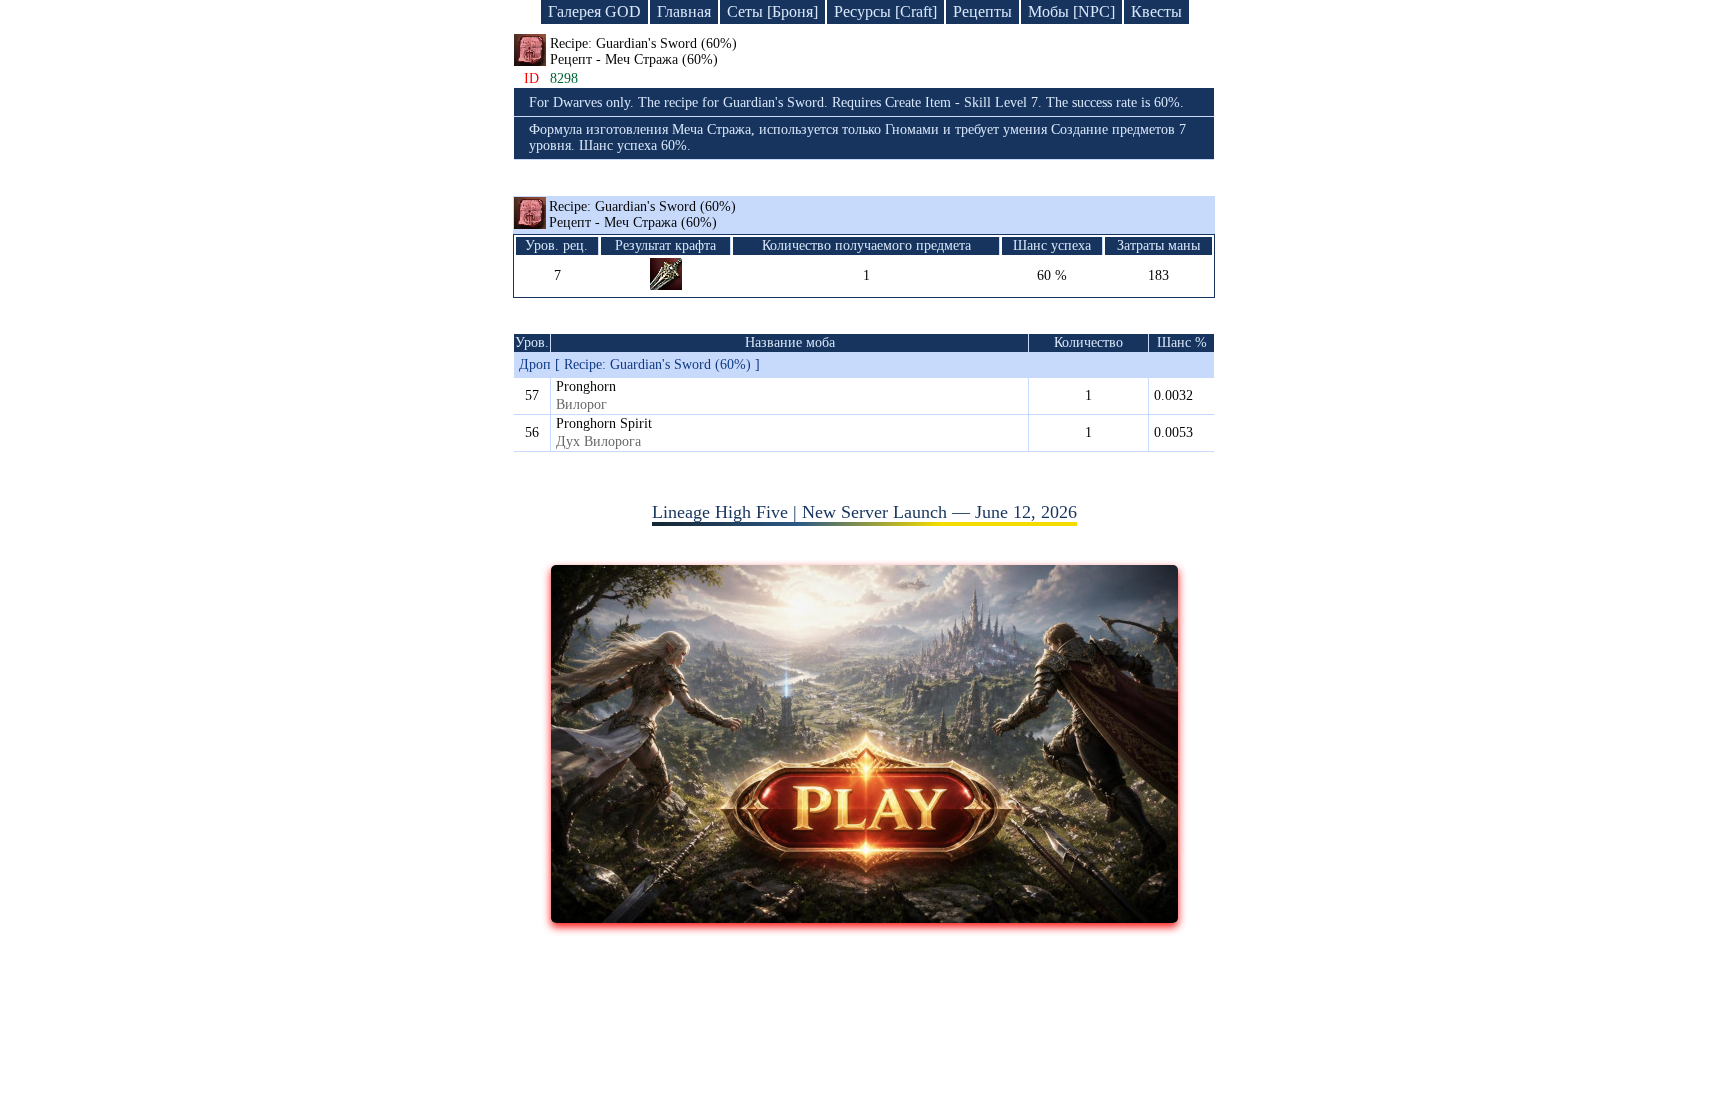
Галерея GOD (594, 11)
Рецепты (982, 11)
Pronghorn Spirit (604, 423)
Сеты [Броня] (772, 11)
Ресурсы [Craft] (885, 11)
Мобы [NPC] (1071, 11)
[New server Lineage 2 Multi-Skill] (864, 917)
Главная (684, 11)
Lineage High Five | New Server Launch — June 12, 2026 (864, 512)
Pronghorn (586, 386)
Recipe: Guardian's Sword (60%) (642, 214)
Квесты (1156, 11)
